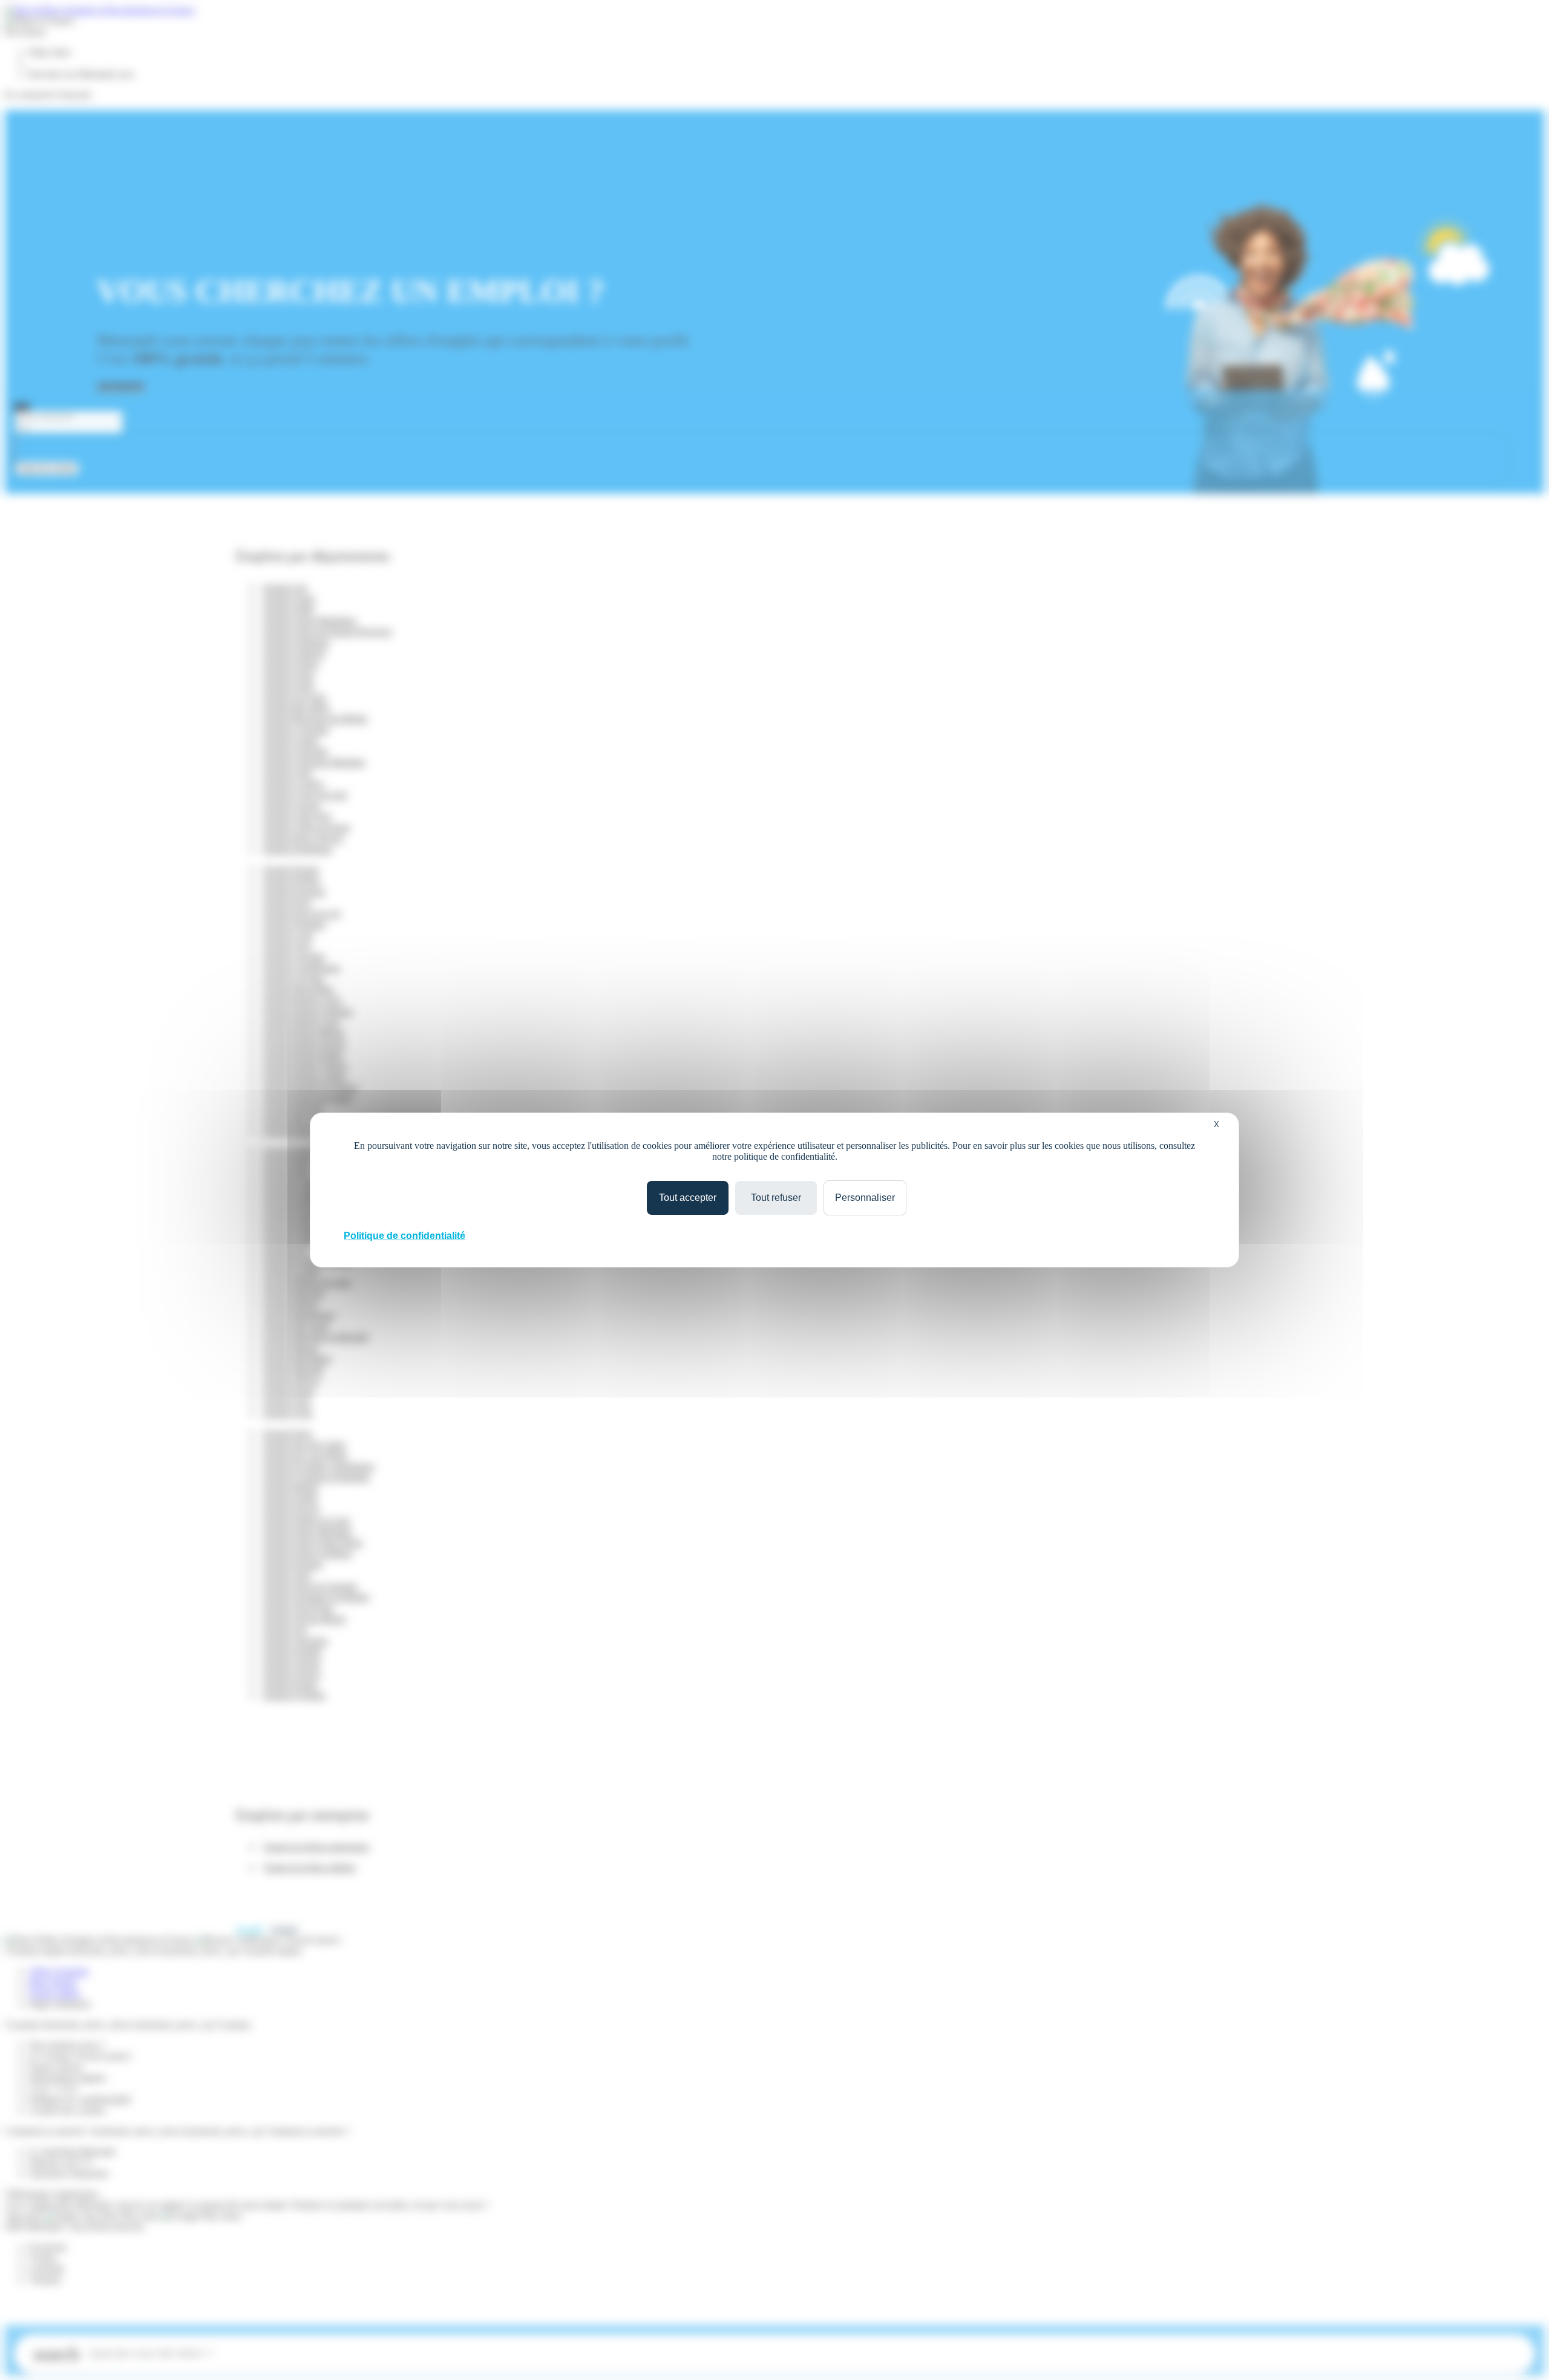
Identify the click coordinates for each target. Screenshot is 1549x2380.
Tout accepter (688, 1198)
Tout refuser (776, 1198)
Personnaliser (865, 1198)
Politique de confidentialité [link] (404, 1236)
